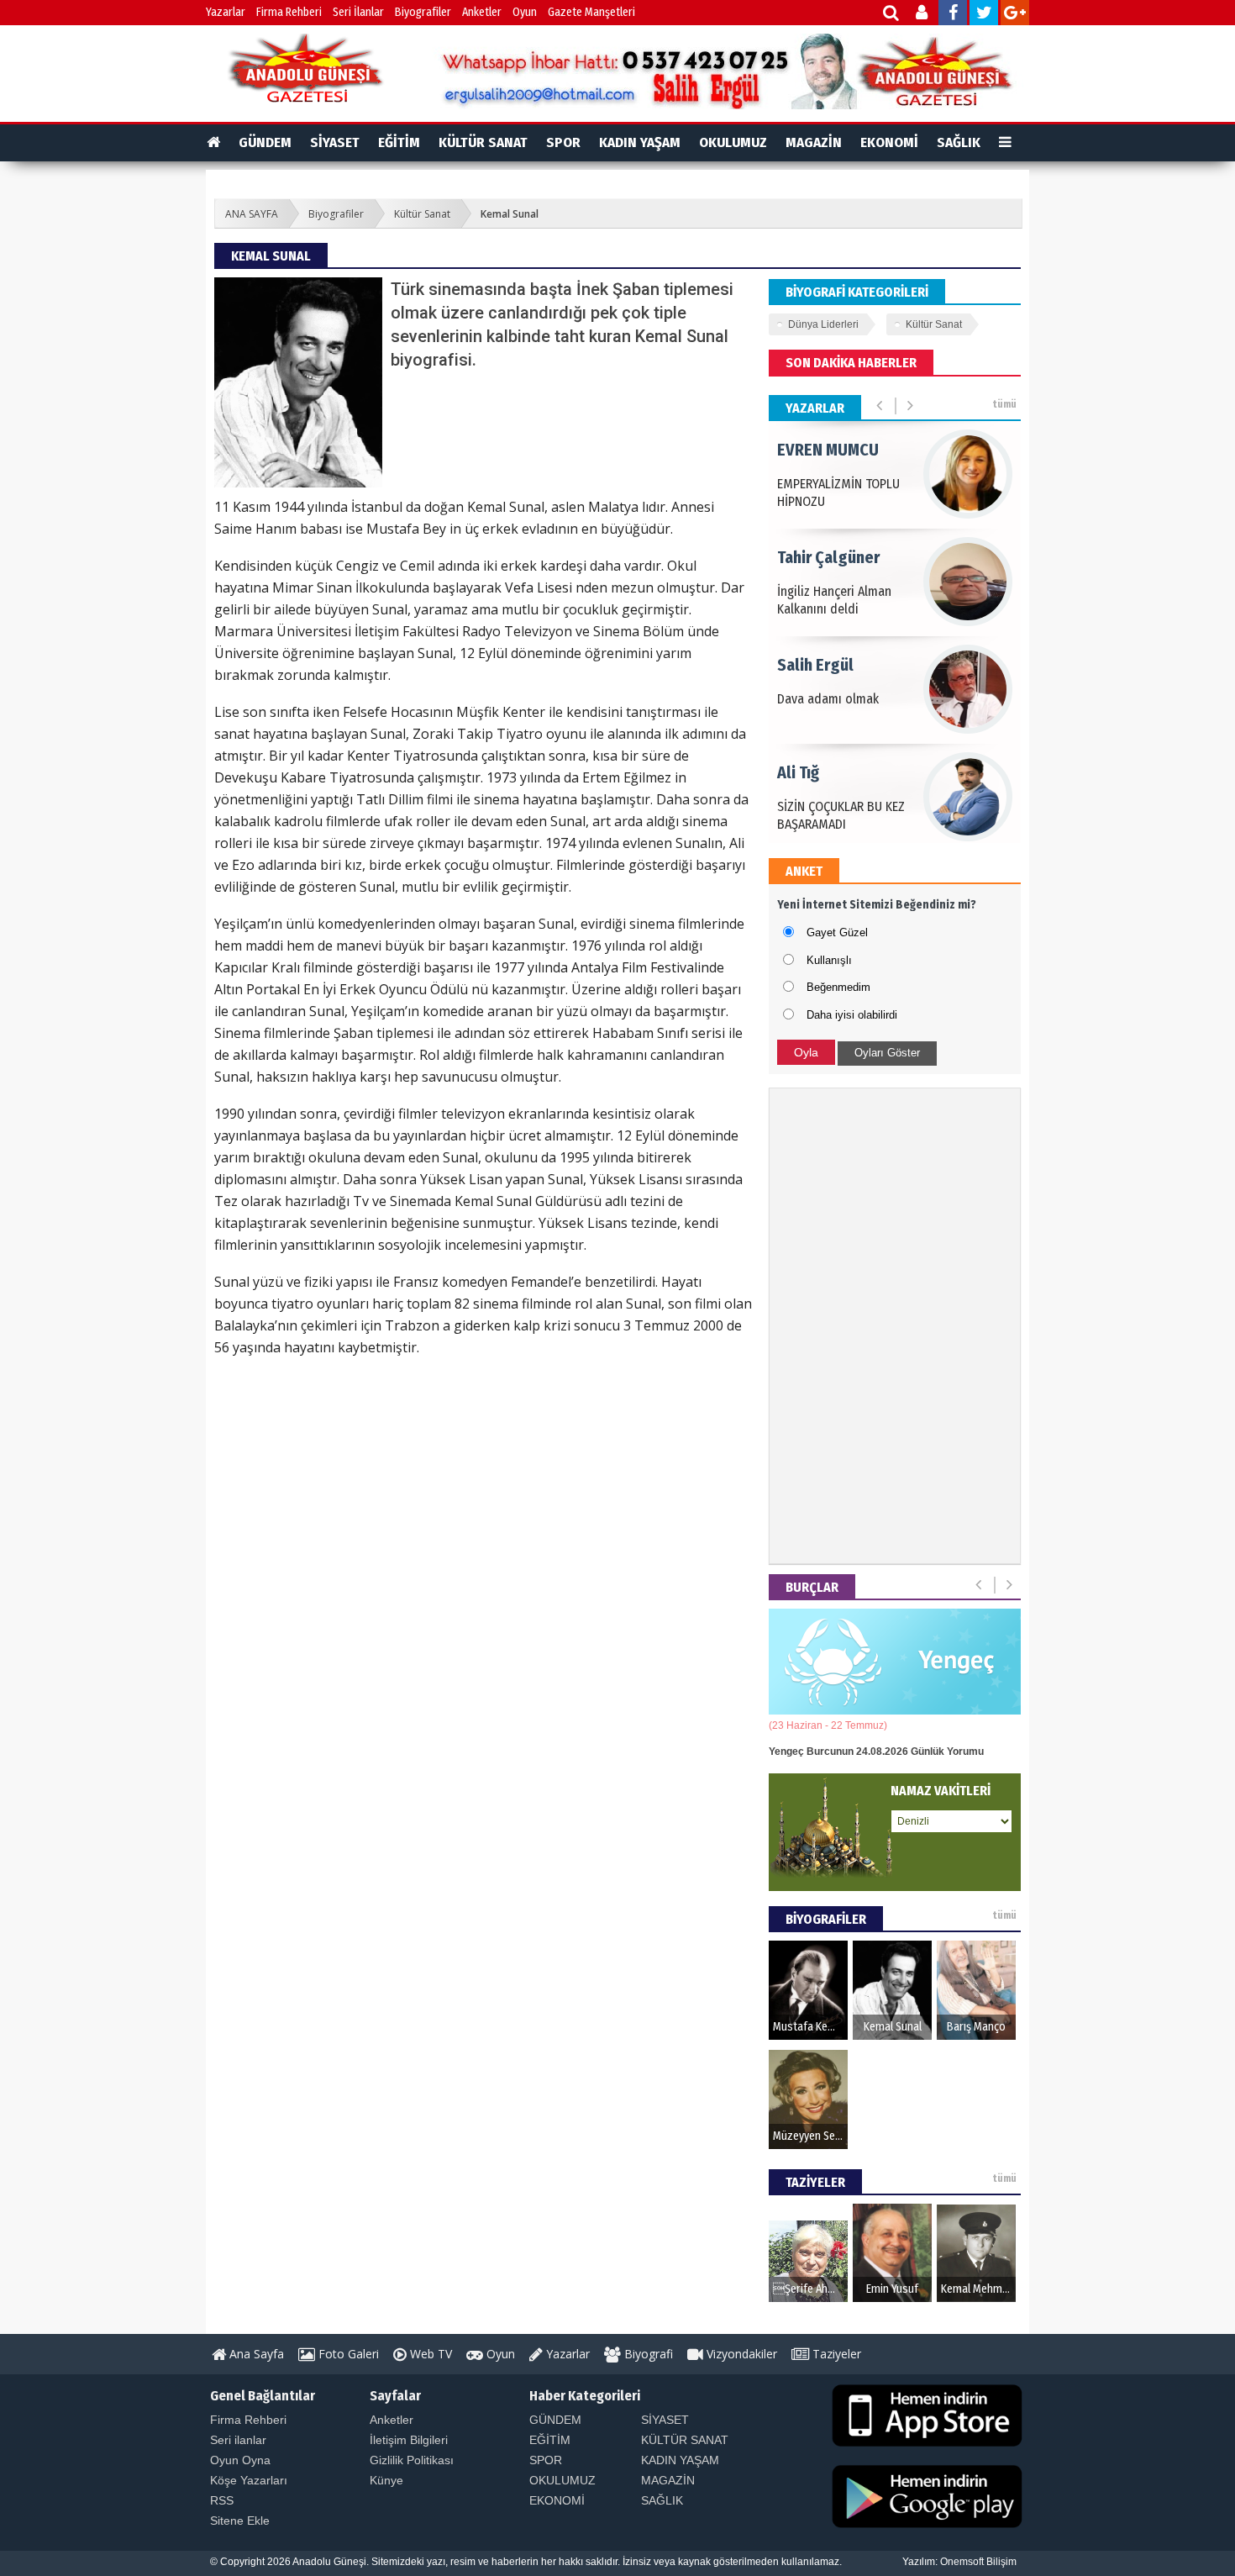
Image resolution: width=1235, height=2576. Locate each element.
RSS (222, 2500)
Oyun (525, 12)
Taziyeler (835, 2354)
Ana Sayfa (255, 2354)
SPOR (563, 142)
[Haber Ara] (892, 15)
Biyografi (647, 2354)
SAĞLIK (959, 142)
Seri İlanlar (358, 12)
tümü (1004, 404)
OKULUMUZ (733, 142)
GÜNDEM (265, 142)
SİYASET (335, 142)
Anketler (482, 12)
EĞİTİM (399, 142)
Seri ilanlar (238, 2440)
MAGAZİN (814, 142)
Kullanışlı (829, 960)
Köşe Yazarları (249, 2480)
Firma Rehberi (289, 12)
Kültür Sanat (422, 214)
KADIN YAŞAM (640, 142)
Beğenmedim (838, 987)
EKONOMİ (889, 142)
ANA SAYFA (252, 214)
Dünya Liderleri (823, 324)
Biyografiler (423, 12)
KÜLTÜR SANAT (483, 142)
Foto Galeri (347, 2354)
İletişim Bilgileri (409, 2440)
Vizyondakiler (740, 2354)
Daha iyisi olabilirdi (852, 1015)
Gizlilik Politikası (412, 2460)
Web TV (429, 2354)
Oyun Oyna (240, 2460)
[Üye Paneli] (923, 15)
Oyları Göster (887, 1053)
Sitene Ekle (240, 2521)
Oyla (806, 1052)
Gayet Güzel (837, 932)
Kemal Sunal (510, 214)
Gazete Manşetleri (591, 12)
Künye (386, 2480)
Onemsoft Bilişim (978, 2562)
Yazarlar (226, 12)
